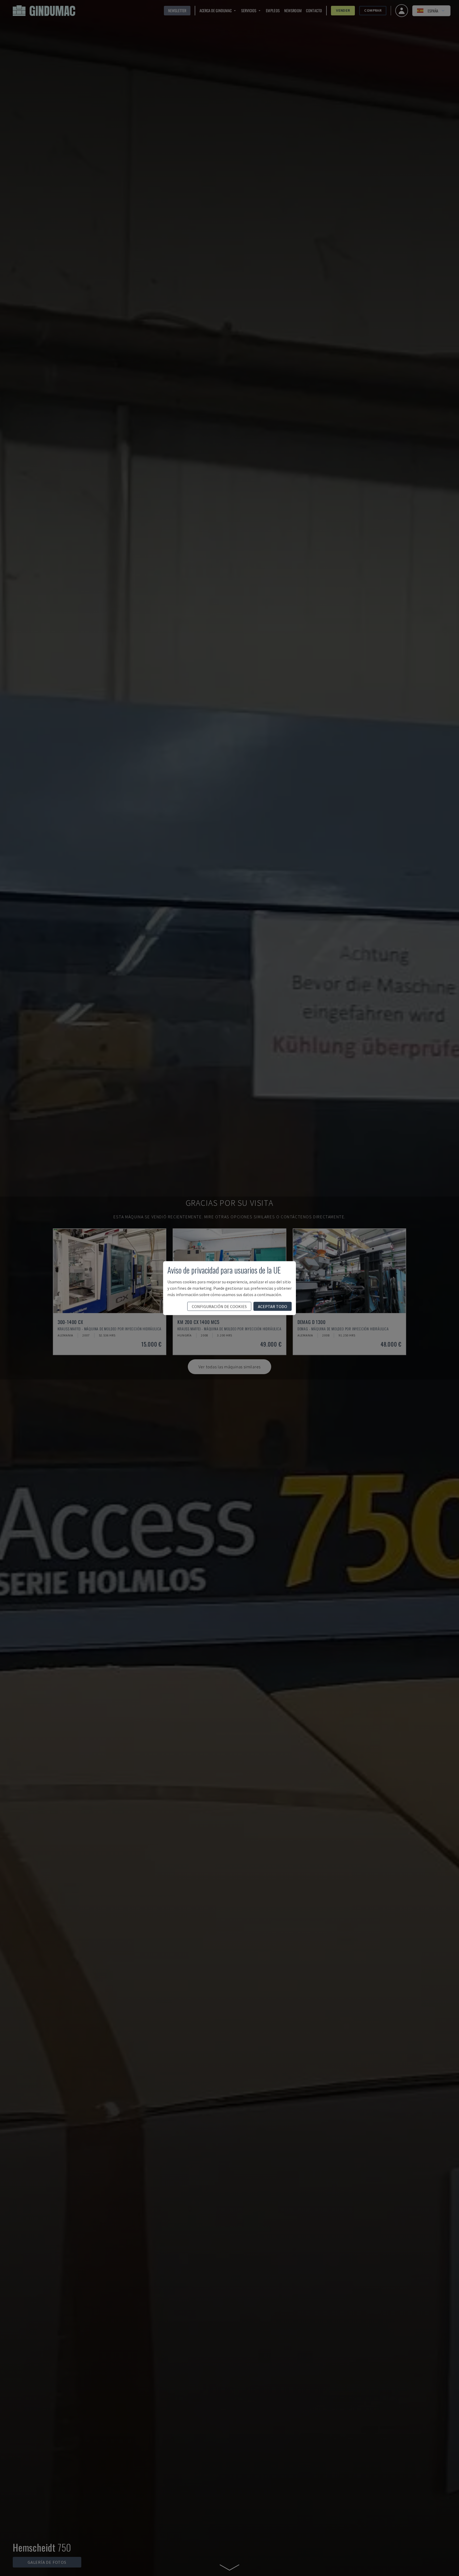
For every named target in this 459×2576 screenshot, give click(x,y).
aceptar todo (273, 1306)
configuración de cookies (219, 1306)
